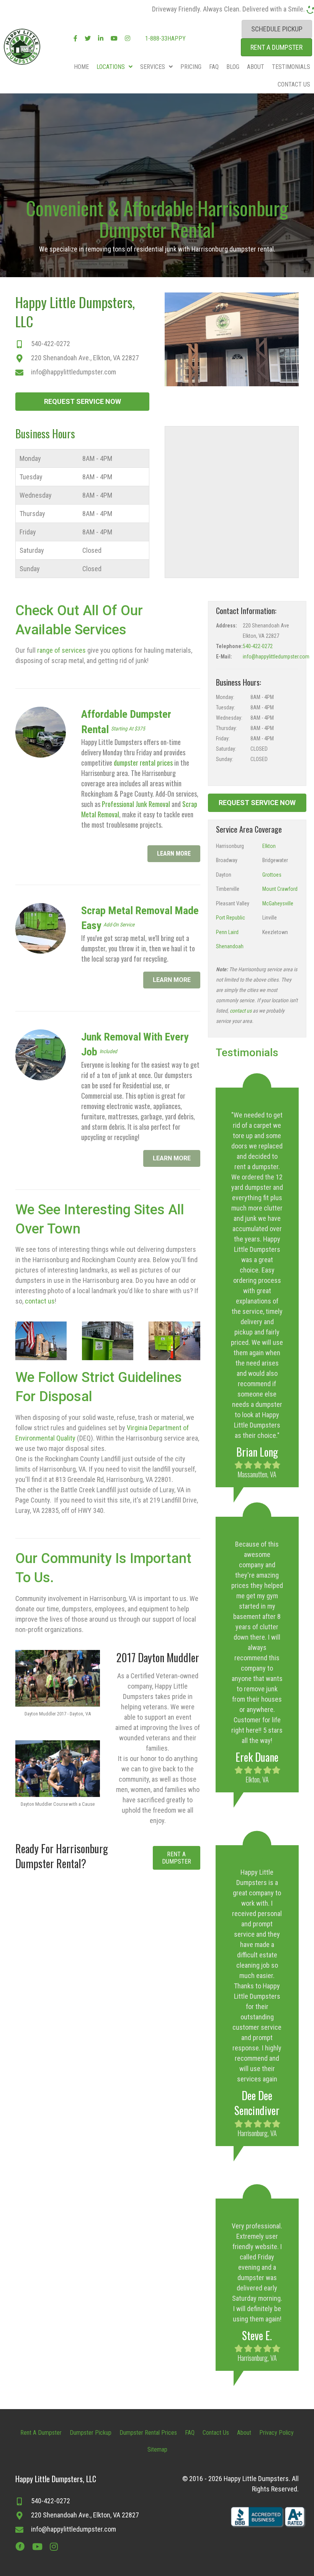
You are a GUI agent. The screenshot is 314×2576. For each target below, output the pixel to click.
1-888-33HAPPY (165, 38)
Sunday (30, 569)
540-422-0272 (51, 344)
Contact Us (216, 2433)
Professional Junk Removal (136, 804)
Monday (30, 458)
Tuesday (31, 477)
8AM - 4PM (97, 458)
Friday (28, 532)
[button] (82, 402)
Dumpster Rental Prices (148, 2433)
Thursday (32, 514)
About (244, 2433)
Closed (92, 550)
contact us (40, 1301)
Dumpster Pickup (91, 2433)
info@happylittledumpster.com (74, 372)
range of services (61, 650)
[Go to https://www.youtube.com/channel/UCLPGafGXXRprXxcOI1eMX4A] (37, 2547)
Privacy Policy (276, 2433)
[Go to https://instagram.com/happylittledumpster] (54, 2547)
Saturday (32, 550)
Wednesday (36, 495)
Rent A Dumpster (41, 2433)
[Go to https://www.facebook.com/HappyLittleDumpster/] (20, 2547)
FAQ (190, 2433)
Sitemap (157, 2449)
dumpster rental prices (143, 763)
